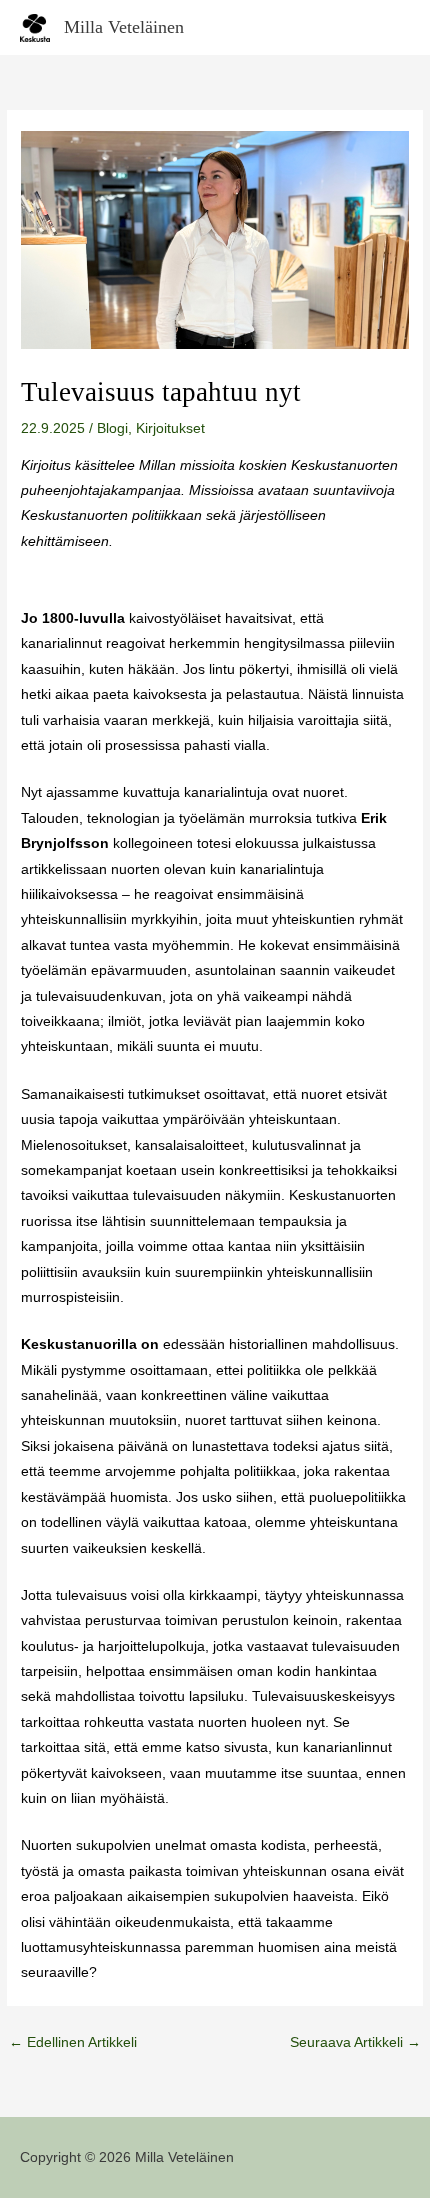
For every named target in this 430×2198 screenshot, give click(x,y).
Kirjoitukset (170, 428)
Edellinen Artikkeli (73, 2042)
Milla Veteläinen (124, 27)
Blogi (112, 428)
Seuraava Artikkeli (355, 2042)
